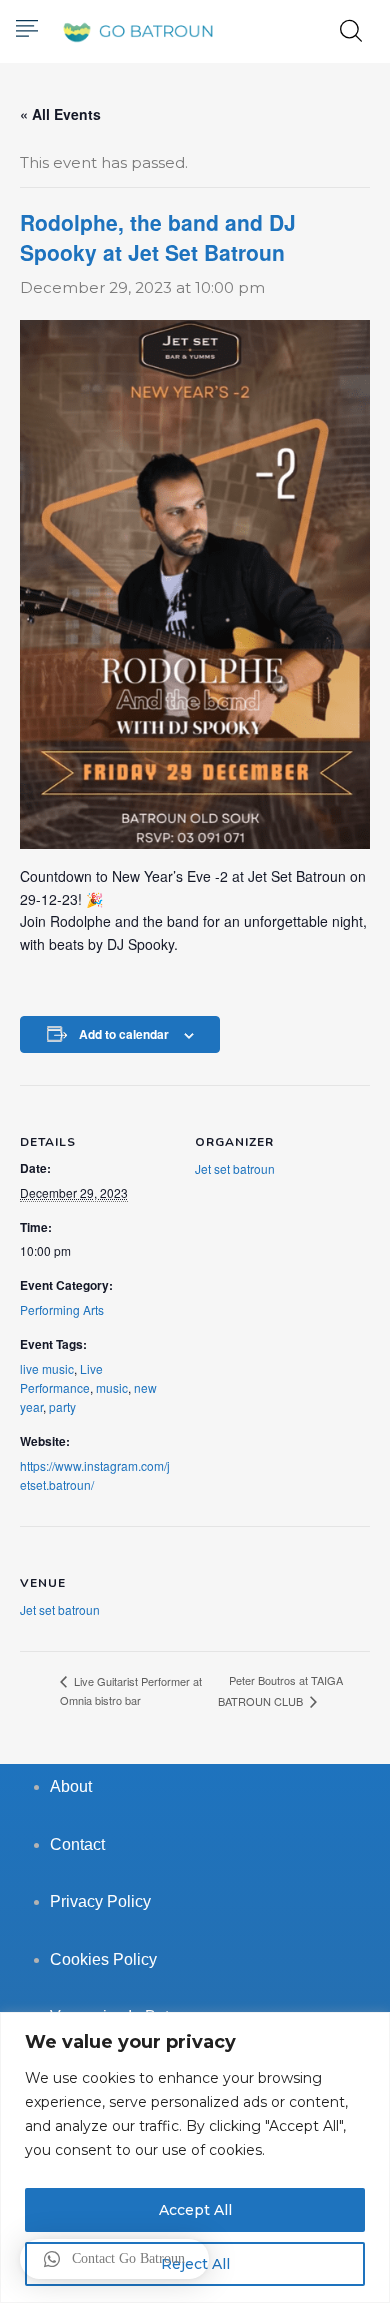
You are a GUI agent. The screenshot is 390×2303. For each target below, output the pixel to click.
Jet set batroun (235, 1168)
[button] (114, 2259)
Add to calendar (124, 1034)
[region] (195, 2157)
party (62, 1406)
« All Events (60, 114)
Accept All (195, 2210)
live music (47, 1368)
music (112, 1387)
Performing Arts (62, 1309)
